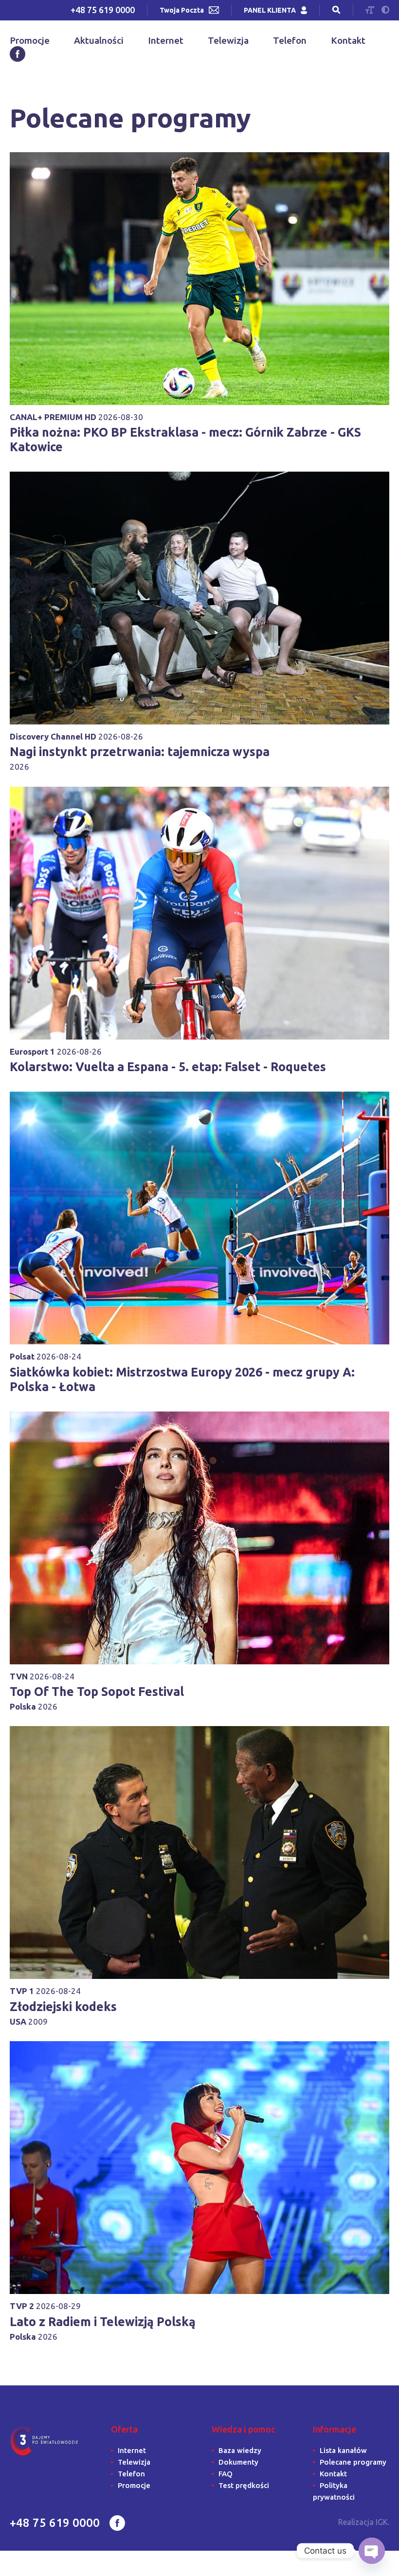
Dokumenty (238, 2462)
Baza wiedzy (240, 2450)
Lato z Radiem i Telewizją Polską (103, 2322)
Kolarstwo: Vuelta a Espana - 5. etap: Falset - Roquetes (168, 1067)
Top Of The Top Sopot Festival (97, 1692)
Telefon (290, 40)
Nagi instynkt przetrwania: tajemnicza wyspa (140, 752)
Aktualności (99, 40)
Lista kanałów (343, 2450)
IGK (382, 2522)
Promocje (30, 40)
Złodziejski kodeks (63, 2007)
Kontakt (348, 40)
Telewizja (228, 40)
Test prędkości (244, 2485)
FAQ (226, 2474)
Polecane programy (353, 2462)
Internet (166, 40)
